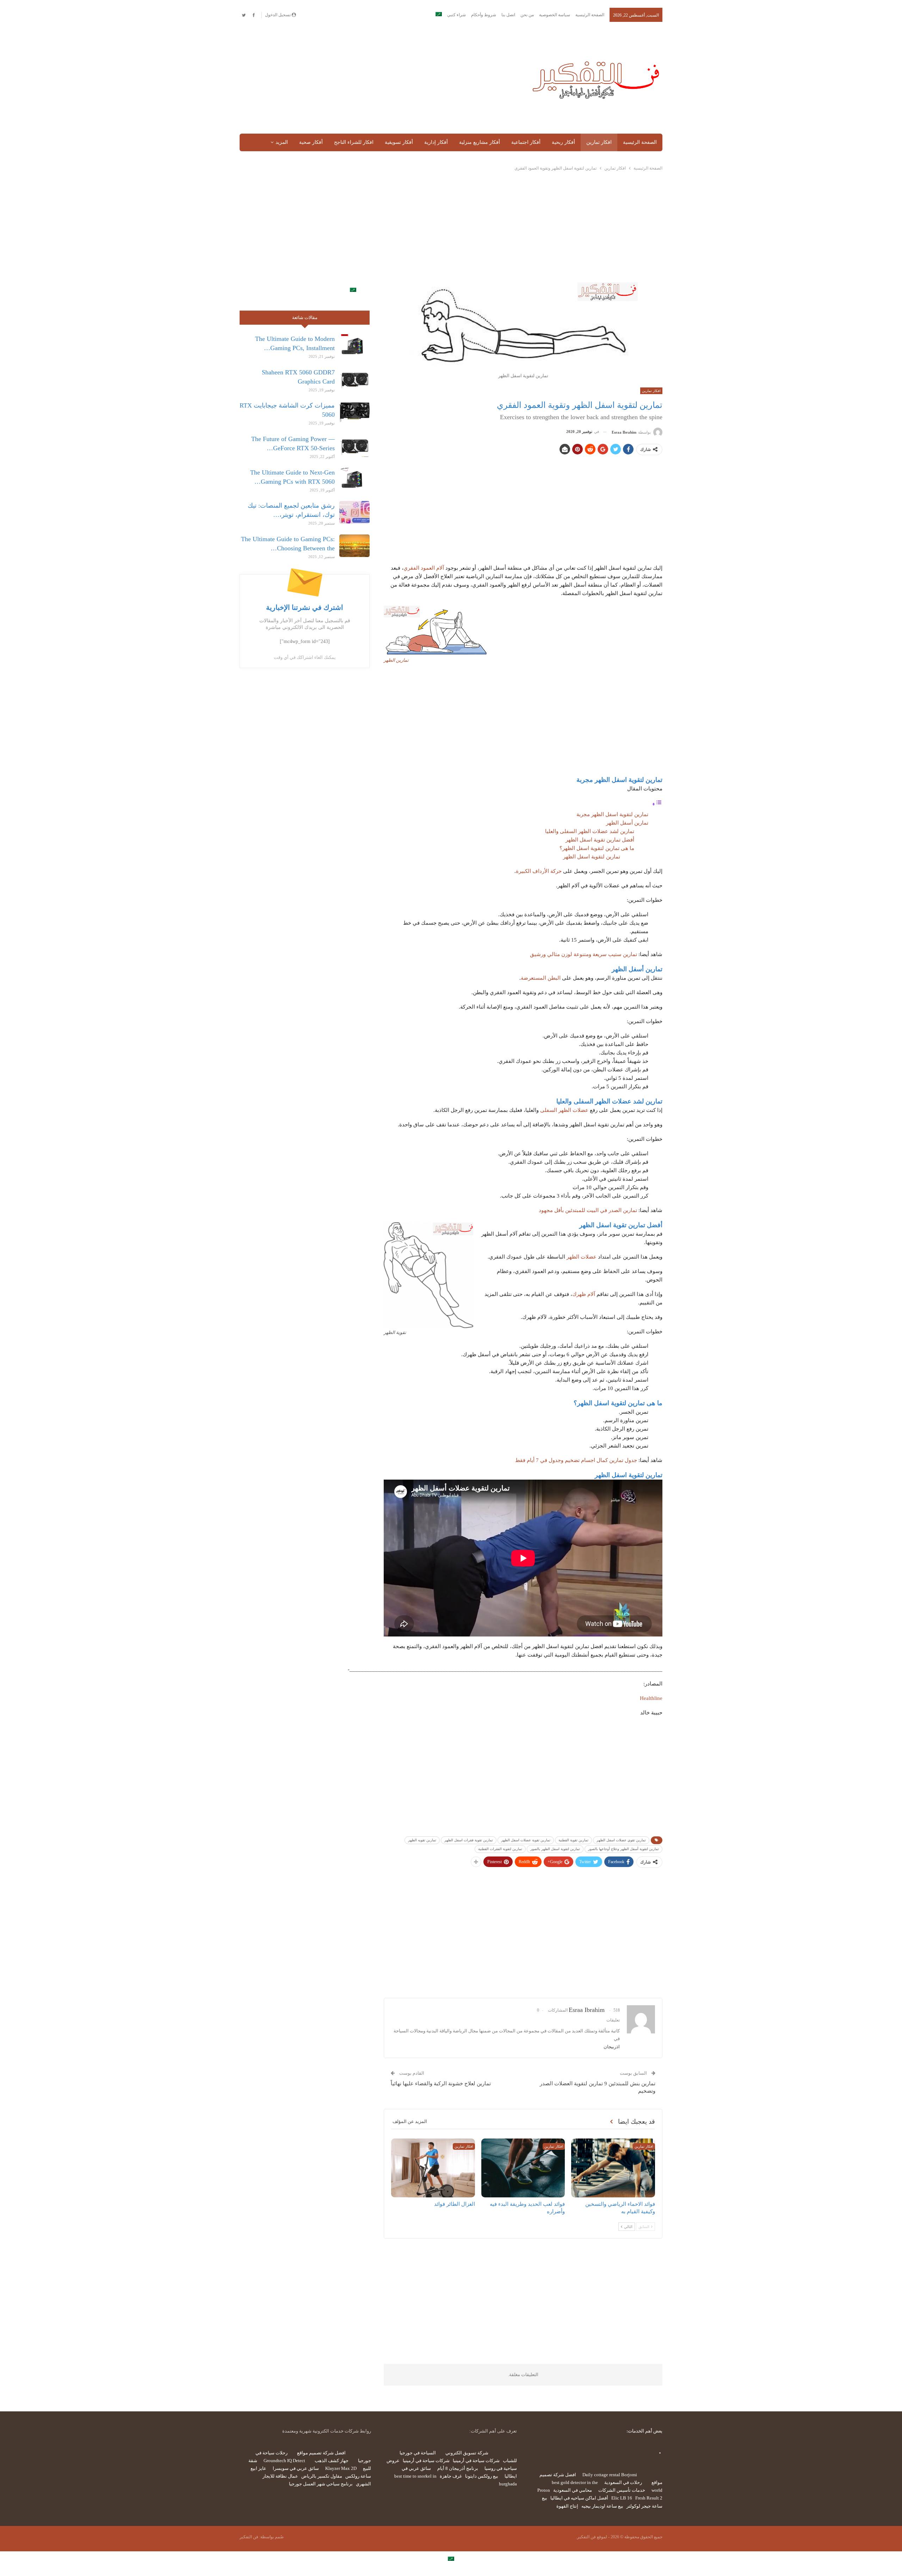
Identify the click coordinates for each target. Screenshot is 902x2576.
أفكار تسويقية (399, 142)
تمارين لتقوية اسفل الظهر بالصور (555, 1849)
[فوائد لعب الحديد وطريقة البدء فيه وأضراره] (523, 2168)
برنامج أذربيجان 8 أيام (458, 2468)
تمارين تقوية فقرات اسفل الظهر (469, 1840)
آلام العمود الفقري (424, 568)
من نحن (527, 15)
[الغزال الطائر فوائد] (433, 2168)
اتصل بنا (508, 15)
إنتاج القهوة (567, 2506)
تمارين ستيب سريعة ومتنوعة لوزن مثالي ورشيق (583, 954)
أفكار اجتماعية (526, 142)
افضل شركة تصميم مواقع (321, 2453)
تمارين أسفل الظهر (627, 823)
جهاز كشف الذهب (332, 2461)
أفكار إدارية (436, 142)
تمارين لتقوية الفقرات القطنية (500, 1849)
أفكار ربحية (563, 142)
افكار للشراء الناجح (354, 142)
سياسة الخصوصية (555, 15)
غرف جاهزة (451, 2476)
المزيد (282, 142)
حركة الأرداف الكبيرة (539, 871)
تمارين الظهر (396, 660)
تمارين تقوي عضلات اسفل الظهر (621, 1840)
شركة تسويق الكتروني (467, 2453)
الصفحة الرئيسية (590, 15)
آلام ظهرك (584, 1294)
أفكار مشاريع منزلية (480, 142)
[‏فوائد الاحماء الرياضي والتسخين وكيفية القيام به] (613, 2168)
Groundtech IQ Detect (284, 2461)
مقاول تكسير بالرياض (322, 2476)
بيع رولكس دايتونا (482, 2476)
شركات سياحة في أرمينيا (476, 2461)
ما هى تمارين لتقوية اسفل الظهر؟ (597, 848)
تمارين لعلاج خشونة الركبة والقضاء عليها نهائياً (441, 2084)
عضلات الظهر (582, 1257)
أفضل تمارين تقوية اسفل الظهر (600, 840)
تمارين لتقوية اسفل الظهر (592, 857)
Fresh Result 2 (649, 2498)
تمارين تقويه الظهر (422, 1840)
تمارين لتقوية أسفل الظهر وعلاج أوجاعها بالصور (623, 1849)
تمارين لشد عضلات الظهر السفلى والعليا (590, 831)
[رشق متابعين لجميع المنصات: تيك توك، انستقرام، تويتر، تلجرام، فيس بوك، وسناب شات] (354, 512)
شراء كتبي (456, 15)
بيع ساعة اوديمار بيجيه (602, 2506)
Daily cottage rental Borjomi (610, 2475)
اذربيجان (612, 2047)
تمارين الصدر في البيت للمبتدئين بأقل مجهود (588, 1210)
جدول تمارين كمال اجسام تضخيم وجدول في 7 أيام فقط (576, 1460)
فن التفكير (249, 2537)
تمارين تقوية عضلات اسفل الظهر (526, 1840)
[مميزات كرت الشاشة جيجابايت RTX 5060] (354, 412)
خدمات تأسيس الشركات (622, 2490)
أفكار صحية (311, 142)
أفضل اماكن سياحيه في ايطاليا (579, 2498)
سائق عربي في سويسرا (296, 2468)
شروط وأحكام (484, 15)
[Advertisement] (378, 78)
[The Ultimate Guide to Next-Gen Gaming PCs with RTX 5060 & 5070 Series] (354, 479)
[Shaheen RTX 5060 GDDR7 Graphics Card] (354, 379)
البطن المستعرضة (541, 978)
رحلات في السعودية (623, 2482)
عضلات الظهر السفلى (564, 1110)
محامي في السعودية (573, 2490)
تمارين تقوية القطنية (573, 1840)
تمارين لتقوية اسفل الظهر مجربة (612, 814)
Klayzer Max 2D (341, 2468)
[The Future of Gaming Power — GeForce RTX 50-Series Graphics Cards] (354, 446)
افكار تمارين (599, 142)
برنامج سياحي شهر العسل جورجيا (321, 2484)
